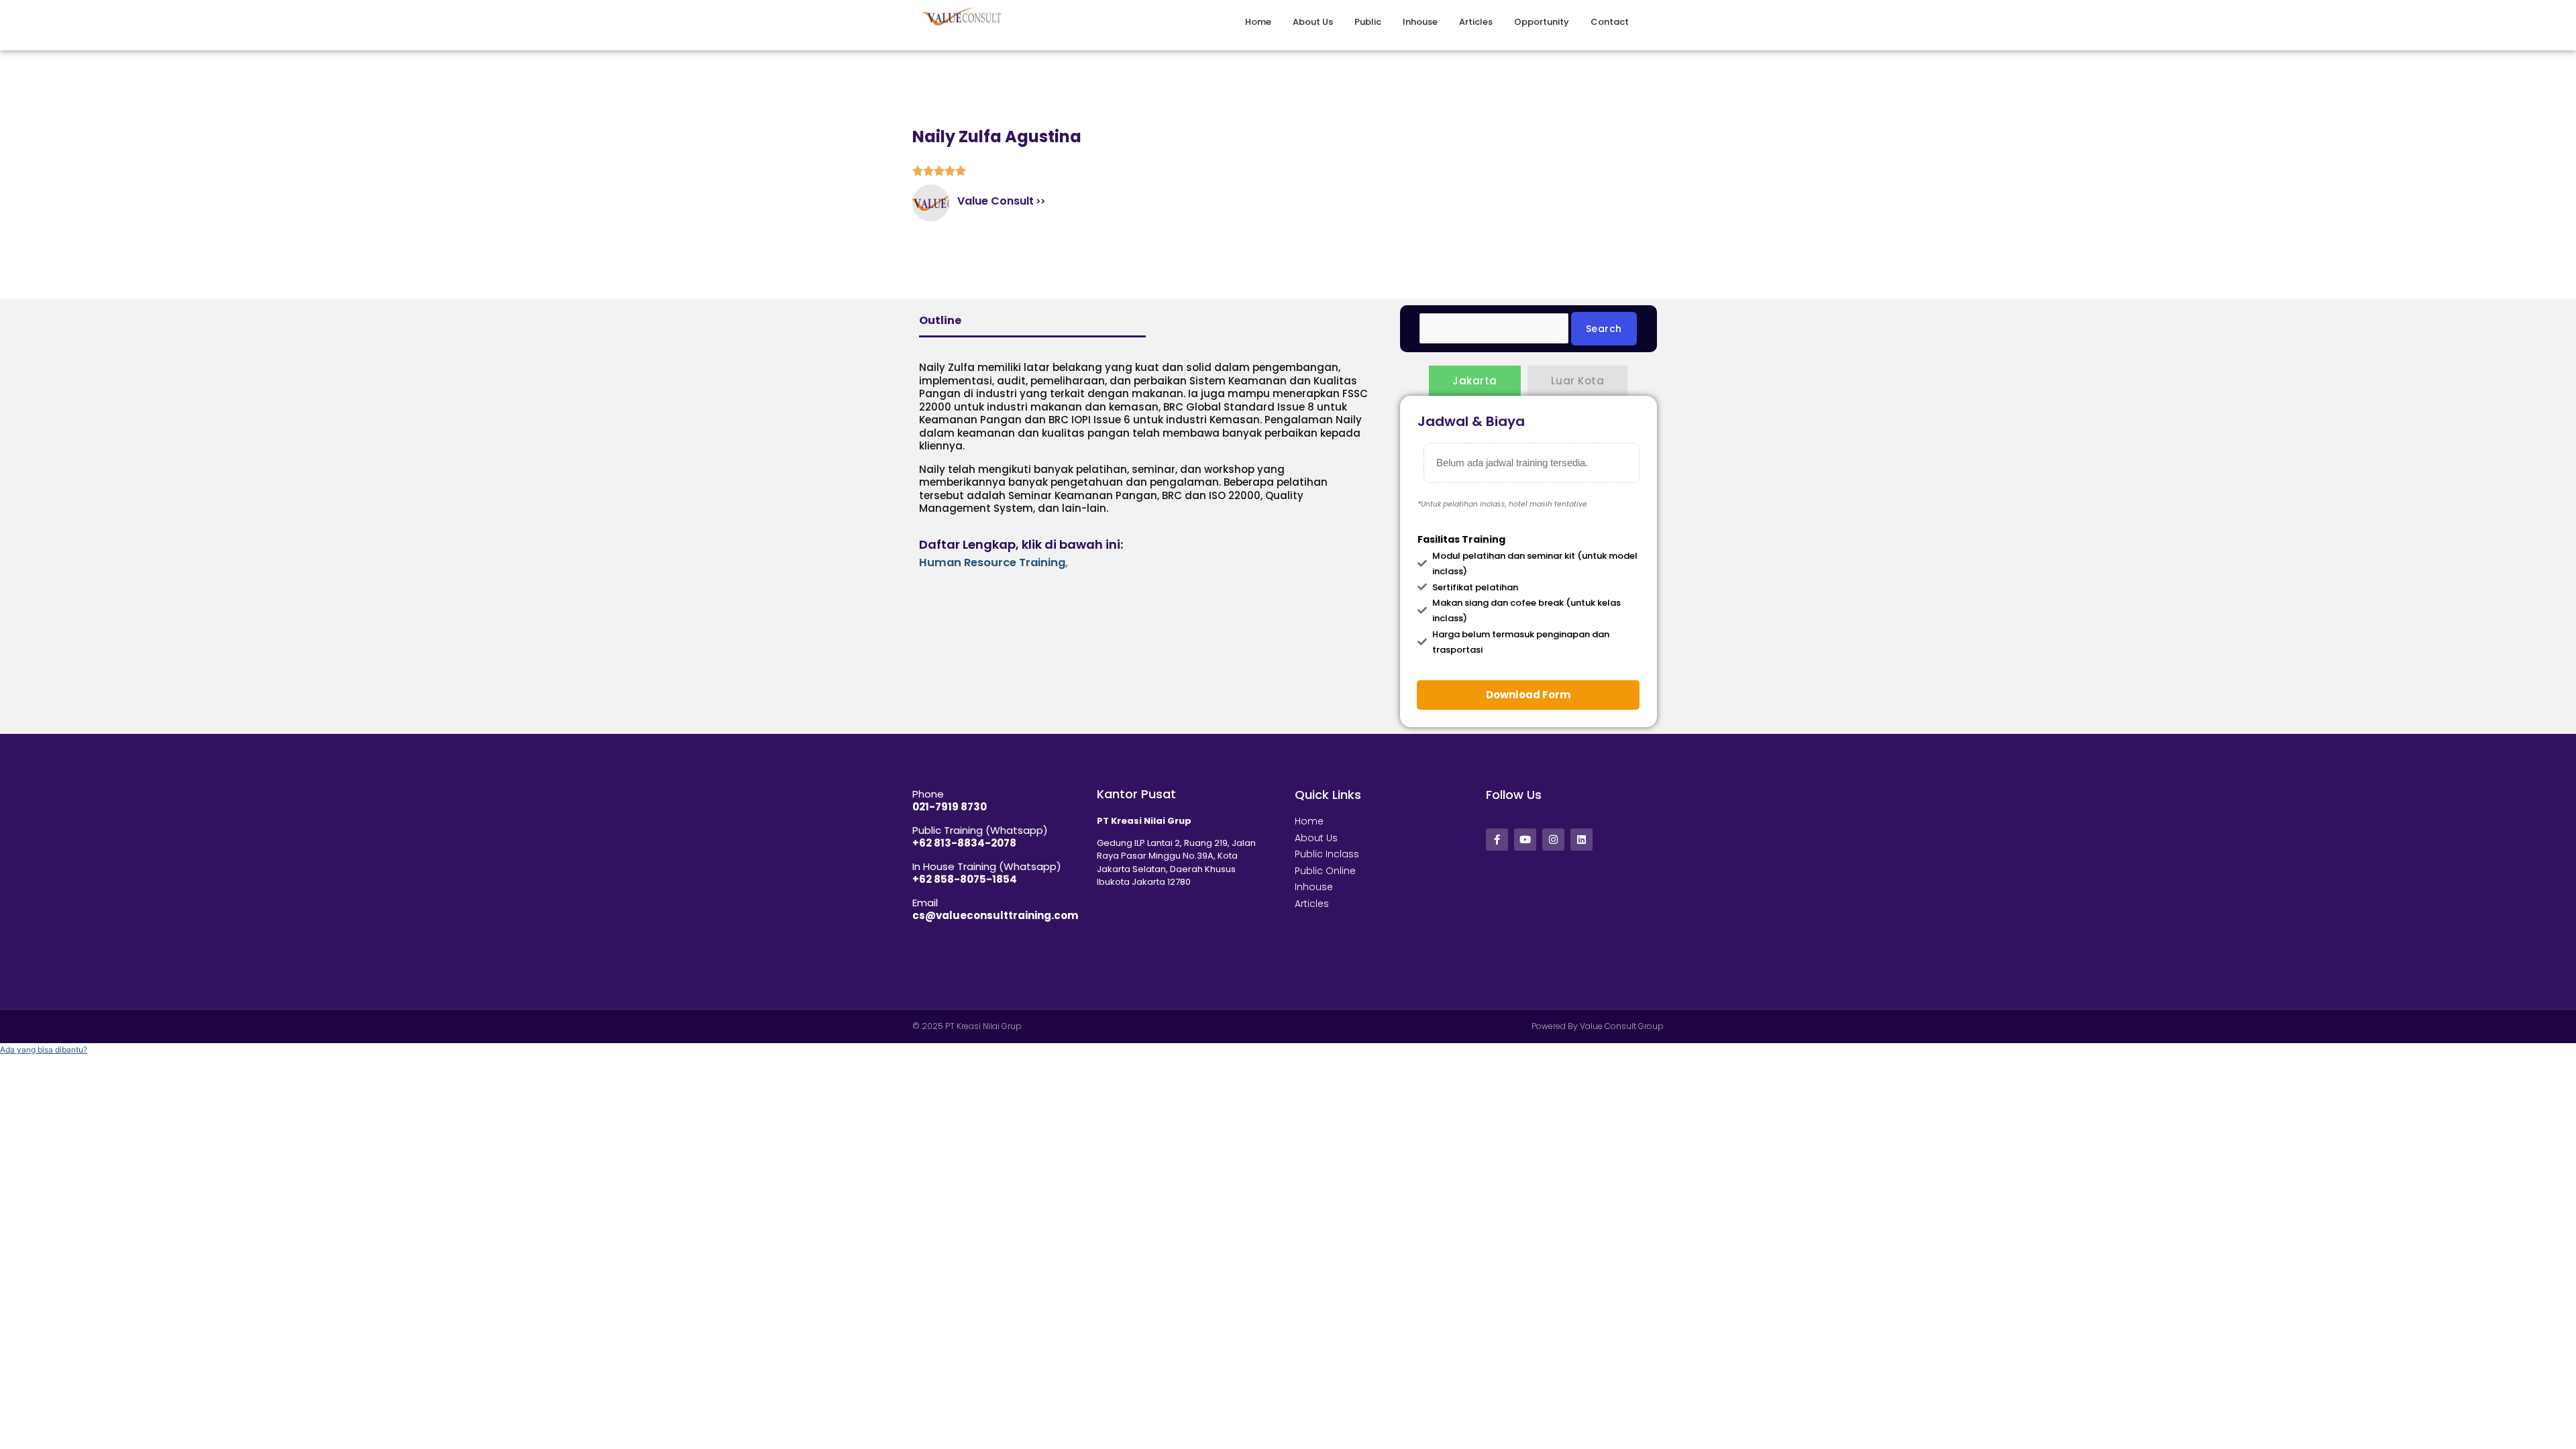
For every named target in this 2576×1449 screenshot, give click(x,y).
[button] (44, 1050)
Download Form (1528, 695)
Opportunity (1542, 22)
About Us (1313, 22)
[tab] (1475, 381)
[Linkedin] (1581, 840)
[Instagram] (1553, 840)
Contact (1610, 22)
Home (1258, 22)
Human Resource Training (992, 562)
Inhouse (1420, 22)
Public (1368, 22)
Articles (1476, 22)
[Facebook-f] (1497, 840)
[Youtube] (1525, 840)
